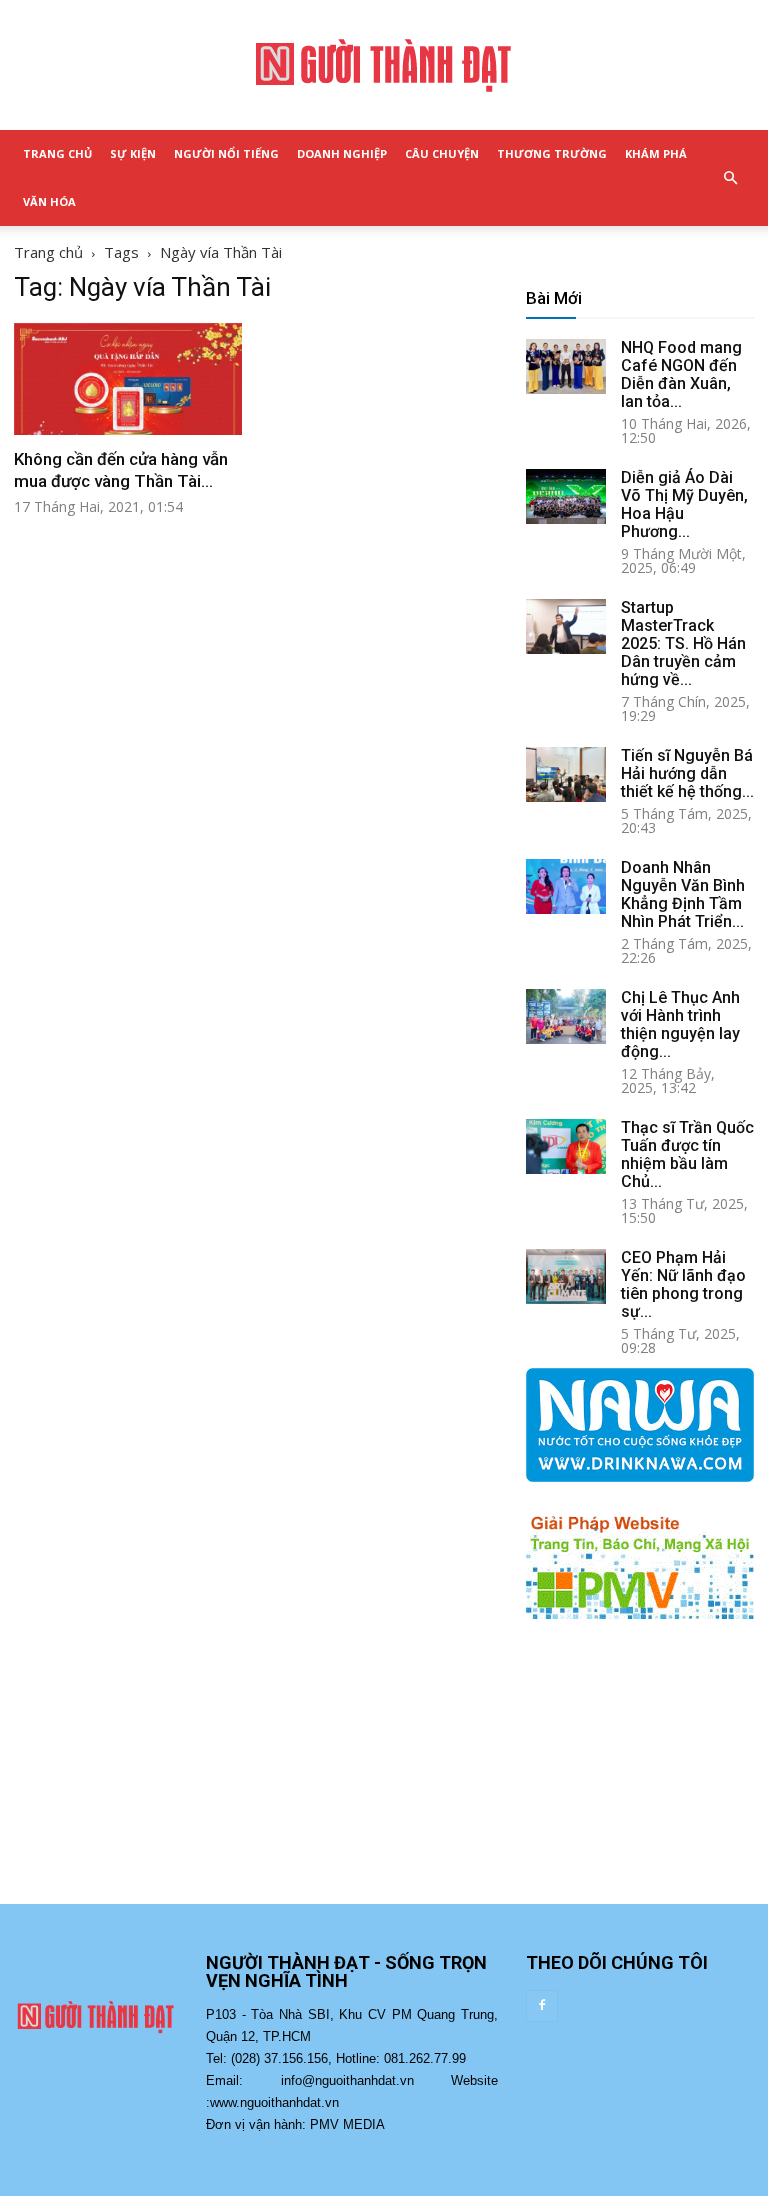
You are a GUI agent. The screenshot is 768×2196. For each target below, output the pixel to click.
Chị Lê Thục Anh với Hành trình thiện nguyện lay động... (680, 1024)
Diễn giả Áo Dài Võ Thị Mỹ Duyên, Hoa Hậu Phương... (684, 504)
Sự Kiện (133, 153)
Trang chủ (48, 252)
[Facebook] (542, 2006)
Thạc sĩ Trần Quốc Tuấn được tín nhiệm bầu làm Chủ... (687, 1154)
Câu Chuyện (442, 153)
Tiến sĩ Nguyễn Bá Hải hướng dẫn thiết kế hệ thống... (687, 773)
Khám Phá (656, 153)
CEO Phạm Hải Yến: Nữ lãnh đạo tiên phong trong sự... (683, 1284)
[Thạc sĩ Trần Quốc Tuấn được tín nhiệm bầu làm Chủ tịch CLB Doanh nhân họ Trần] (566, 1146)
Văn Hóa (49, 201)
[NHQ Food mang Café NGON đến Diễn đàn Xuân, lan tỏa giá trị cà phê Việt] (566, 366)
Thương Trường (552, 153)
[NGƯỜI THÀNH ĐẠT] (384, 66)
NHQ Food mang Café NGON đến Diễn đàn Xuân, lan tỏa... (681, 374)
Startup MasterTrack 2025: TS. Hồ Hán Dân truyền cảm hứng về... (683, 643)
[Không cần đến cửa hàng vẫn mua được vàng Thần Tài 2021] (128, 379)
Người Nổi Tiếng (226, 153)
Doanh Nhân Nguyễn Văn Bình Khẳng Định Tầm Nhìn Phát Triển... (683, 894)
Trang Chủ (57, 153)
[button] (730, 178)
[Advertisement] (640, 1781)
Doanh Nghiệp (342, 153)
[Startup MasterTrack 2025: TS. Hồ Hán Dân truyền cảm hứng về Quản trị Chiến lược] (566, 626)
